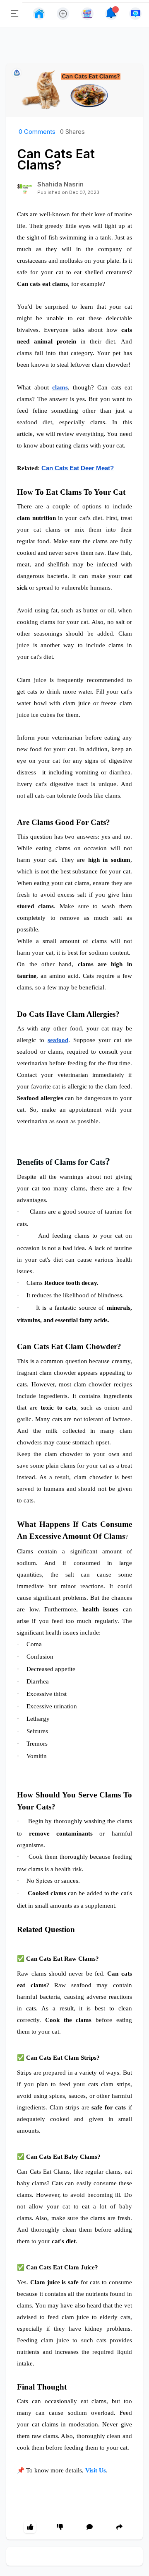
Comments (37, 132)
